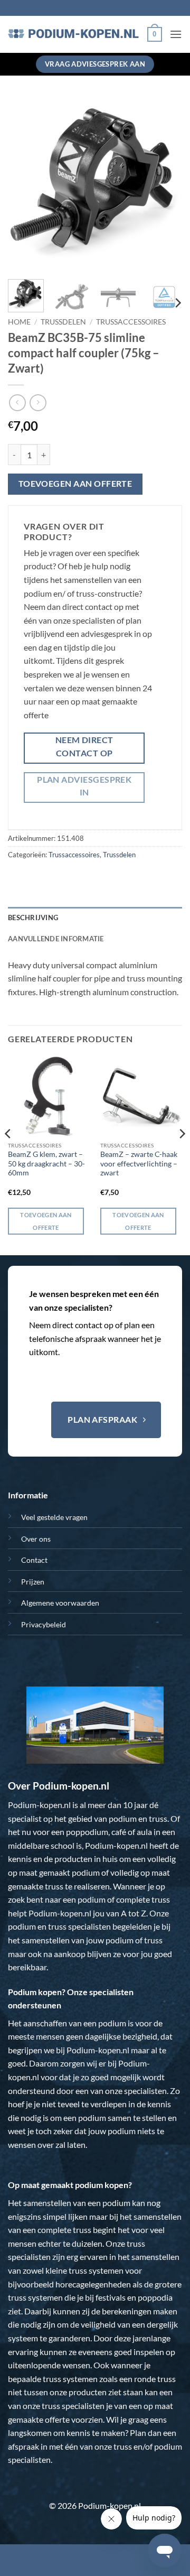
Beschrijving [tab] (33, 918)
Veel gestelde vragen (54, 1517)
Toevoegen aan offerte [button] (46, 1221)
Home (19, 322)
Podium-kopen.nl (39, 1805)
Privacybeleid (44, 1624)
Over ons (36, 1539)
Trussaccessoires (131, 322)
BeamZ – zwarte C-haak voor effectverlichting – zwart (139, 1164)
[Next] (165, 184)
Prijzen (33, 1582)
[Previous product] (38, 402)
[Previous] (25, 184)
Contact (34, 1560)
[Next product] (17, 402)
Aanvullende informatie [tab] (56, 939)
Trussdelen (63, 322)
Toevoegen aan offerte (75, 484)
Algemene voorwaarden (60, 1603)
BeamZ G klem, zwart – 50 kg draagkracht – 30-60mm (46, 1164)
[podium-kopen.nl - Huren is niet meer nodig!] (74, 34)
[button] (155, 34)
